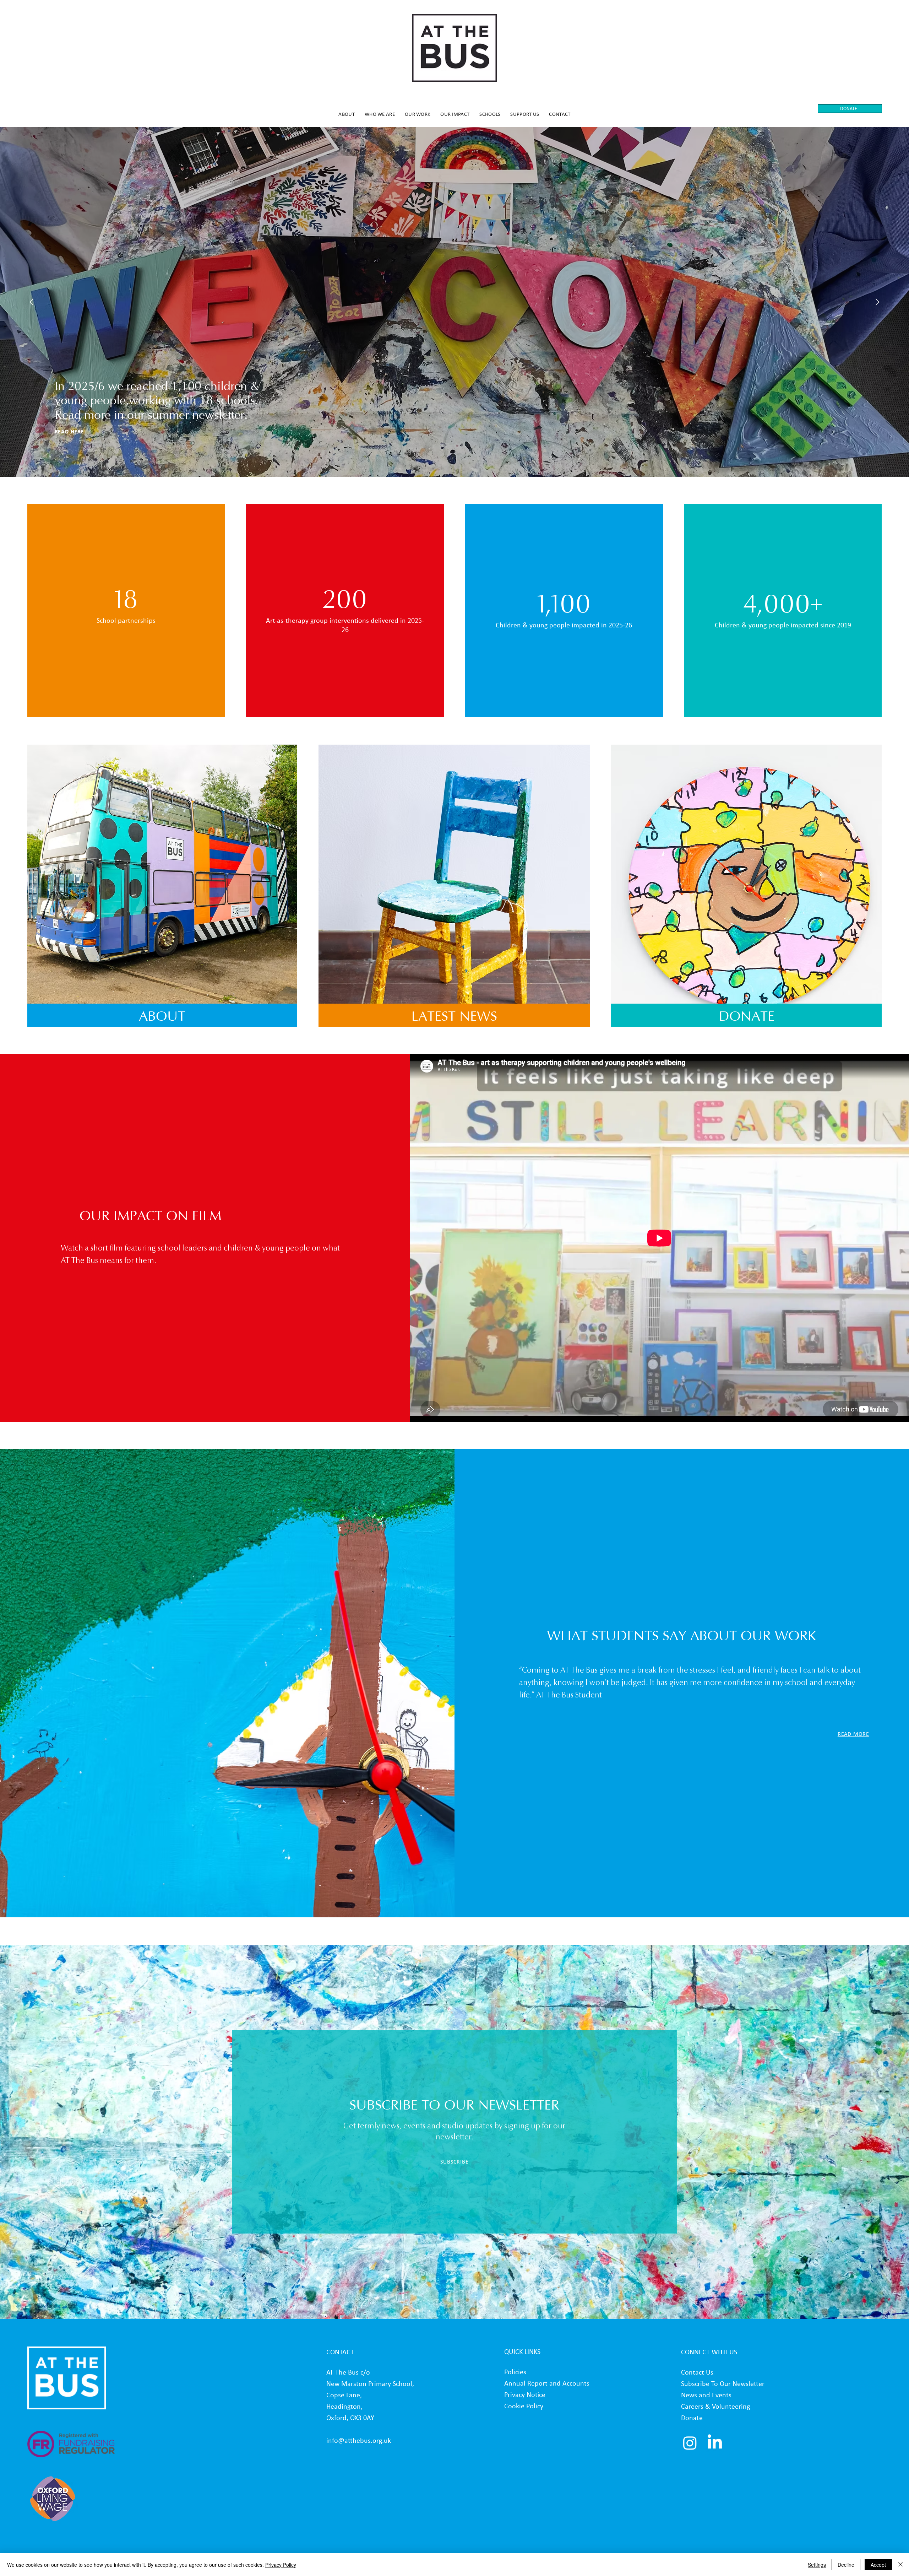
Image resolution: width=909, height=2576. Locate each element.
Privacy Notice (525, 2394)
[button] (347, 114)
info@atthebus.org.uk (359, 2440)
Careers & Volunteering (715, 2406)
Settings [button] (817, 2565)
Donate (692, 2418)
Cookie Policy (524, 2406)
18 (126, 601)
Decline (846, 2565)
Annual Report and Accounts (548, 2383)
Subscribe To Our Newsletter (723, 2383)
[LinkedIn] (715, 2443)
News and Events (706, 2395)
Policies (515, 2372)
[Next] (878, 302)
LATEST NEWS (454, 1017)
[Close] (900, 2565)
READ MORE (853, 1734)
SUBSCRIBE (454, 2162)
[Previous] (31, 302)
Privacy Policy (281, 2565)
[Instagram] (690, 2443)
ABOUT (162, 1017)
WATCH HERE (72, 431)
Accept (878, 2565)
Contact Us (697, 2372)
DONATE (747, 1017)
